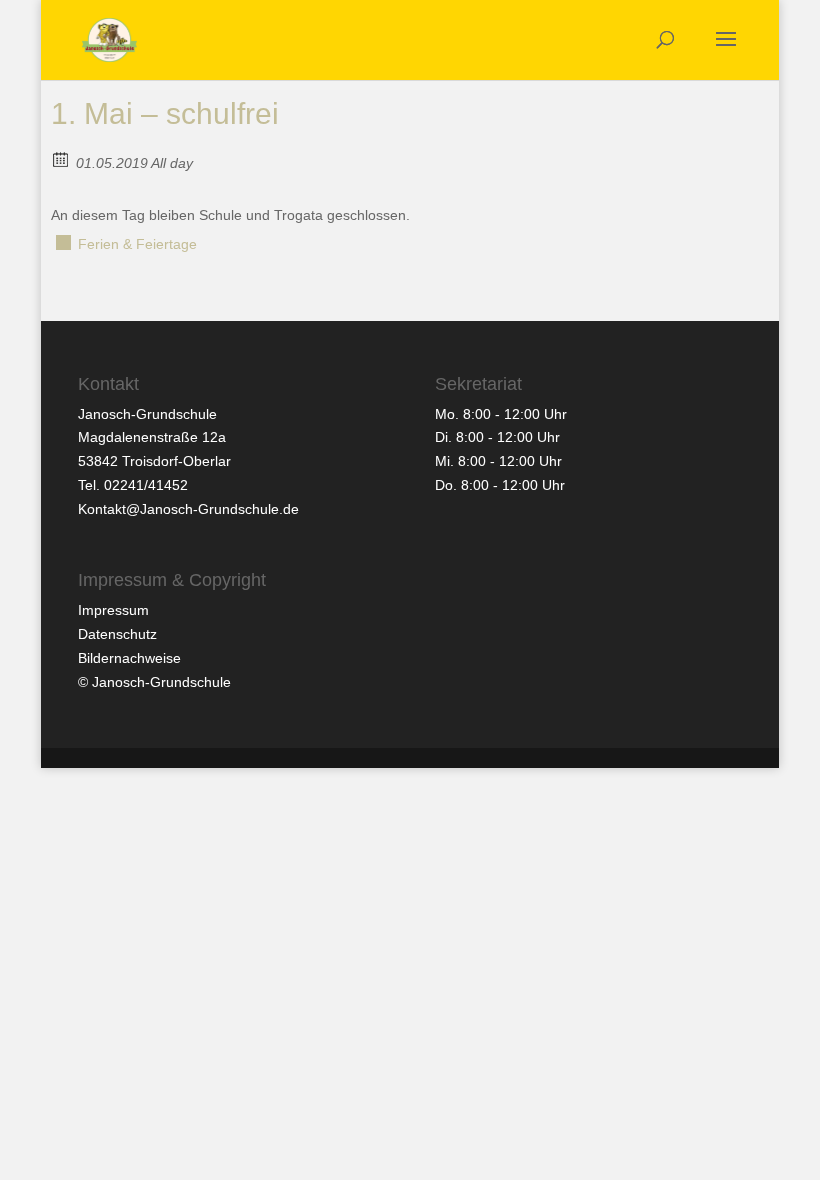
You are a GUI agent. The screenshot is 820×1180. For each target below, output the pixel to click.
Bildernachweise (129, 658)
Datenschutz (117, 634)
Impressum (113, 610)
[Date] (61, 158)
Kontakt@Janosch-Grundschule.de (188, 509)
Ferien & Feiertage (137, 244)
